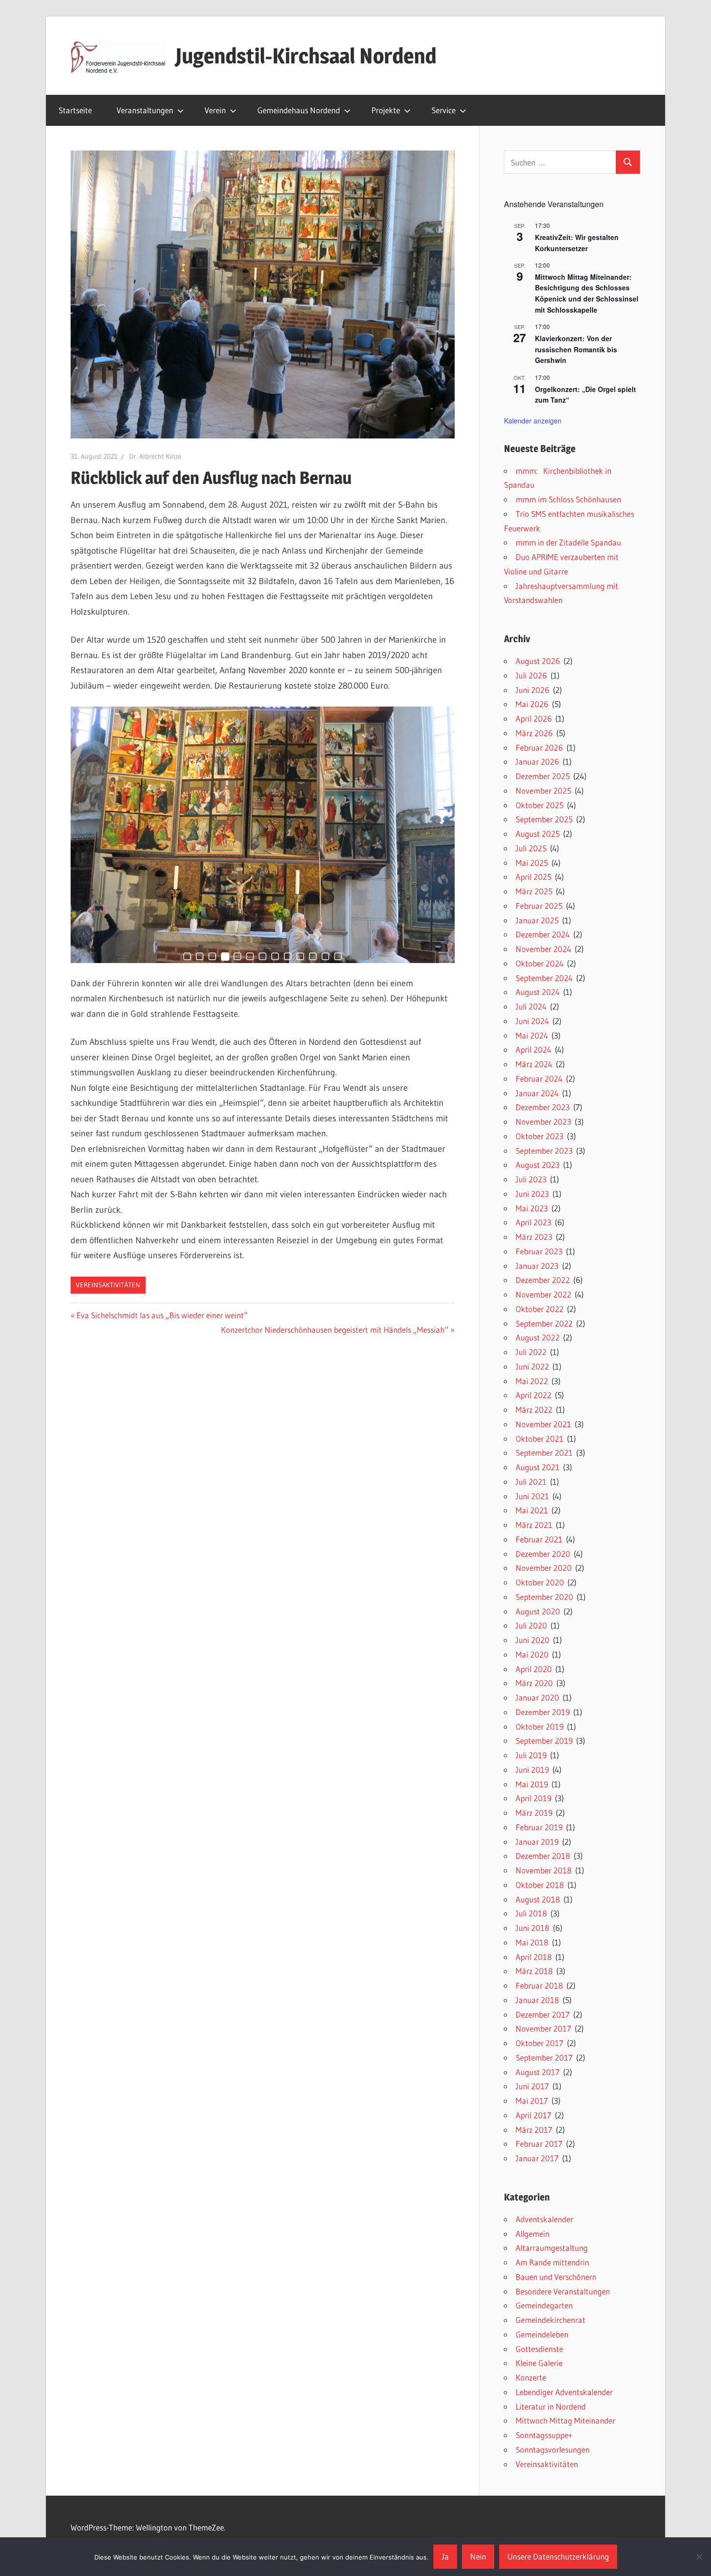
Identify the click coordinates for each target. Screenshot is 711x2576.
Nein (478, 2556)
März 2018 (534, 1971)
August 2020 (538, 1611)
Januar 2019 (537, 1842)
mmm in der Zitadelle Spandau (568, 542)
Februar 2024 (539, 1078)
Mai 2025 (532, 863)
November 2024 (543, 949)
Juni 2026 (533, 690)
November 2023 (543, 1122)
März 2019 (534, 1813)
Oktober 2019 (540, 1726)
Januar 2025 (537, 920)
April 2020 (534, 1669)
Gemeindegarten (544, 2305)
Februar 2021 (539, 1539)
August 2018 (538, 1899)
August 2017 (538, 2072)
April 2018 (534, 1957)
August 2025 (538, 834)
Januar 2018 (537, 2000)
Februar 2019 (539, 1827)
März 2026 (534, 733)
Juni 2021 (532, 1496)
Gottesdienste (539, 2349)
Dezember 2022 (543, 1280)
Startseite (75, 110)
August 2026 (538, 661)
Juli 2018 (531, 1913)
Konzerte (531, 2377)
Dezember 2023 (543, 1107)
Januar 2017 (537, 2158)
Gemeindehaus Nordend (299, 110)
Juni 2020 (533, 1640)
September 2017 (544, 2057)
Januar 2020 (537, 1697)
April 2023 (533, 1222)
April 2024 (533, 1049)
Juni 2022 (532, 1366)
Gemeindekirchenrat (550, 2320)
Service (444, 110)
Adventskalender (544, 2219)
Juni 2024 (532, 1021)
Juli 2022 (531, 1352)
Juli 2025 (531, 848)
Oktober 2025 (540, 805)
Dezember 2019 (543, 1712)
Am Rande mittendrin (552, 2262)
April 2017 (533, 2115)
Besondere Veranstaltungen (563, 2291)
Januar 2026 (537, 761)
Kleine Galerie (539, 2363)
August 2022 (538, 1337)
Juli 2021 (531, 1482)
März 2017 (534, 2130)
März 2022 (534, 1409)
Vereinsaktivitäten (108, 1285)
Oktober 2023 (540, 1136)
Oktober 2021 (540, 1439)
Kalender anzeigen (533, 421)
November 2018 (544, 1870)
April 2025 (533, 877)
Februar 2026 (539, 747)
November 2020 (544, 1568)
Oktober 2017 (540, 2043)
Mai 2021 (532, 1510)
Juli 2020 (531, 1625)
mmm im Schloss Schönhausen (568, 499)
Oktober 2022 (540, 1309)
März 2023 (534, 1237)
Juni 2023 (532, 1194)
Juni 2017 (532, 2086)
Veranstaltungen (145, 110)
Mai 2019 (532, 1784)
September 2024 (544, 978)
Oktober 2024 (540, 963)
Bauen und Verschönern (556, 2277)
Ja (445, 2556)
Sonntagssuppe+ (544, 2435)
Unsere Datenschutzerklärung (558, 2556)
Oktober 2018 (540, 1885)
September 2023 (544, 1151)
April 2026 (534, 718)
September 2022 (544, 1323)
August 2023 (538, 1165)
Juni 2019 (532, 1770)
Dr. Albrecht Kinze (155, 456)
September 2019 (544, 1740)
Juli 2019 (531, 1755)
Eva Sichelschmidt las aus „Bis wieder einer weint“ (162, 1315)
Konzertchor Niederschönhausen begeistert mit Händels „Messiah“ (335, 1330)
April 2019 (533, 1798)
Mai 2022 (532, 1381)
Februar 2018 (539, 1985)
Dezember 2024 (543, 934)
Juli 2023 (531, 1179)
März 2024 (534, 1064)
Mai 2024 (532, 1035)
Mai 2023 (532, 1208)
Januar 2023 (537, 1266)
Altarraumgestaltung (552, 2248)
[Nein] (699, 2557)
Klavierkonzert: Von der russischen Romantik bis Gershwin (576, 349)
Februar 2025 (539, 906)
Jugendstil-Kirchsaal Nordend (306, 56)
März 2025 (534, 891)
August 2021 (538, 1467)
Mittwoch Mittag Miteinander (565, 2420)
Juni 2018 (533, 1928)
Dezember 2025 (543, 776)
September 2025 (544, 819)
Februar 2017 (539, 2144)
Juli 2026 (531, 675)
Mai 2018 (532, 1942)
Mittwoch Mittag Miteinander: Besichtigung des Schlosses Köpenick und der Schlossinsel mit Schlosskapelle (587, 293)
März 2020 (534, 1683)
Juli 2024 (531, 1006)
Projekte (386, 110)
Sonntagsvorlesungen (553, 2449)
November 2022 (543, 1294)
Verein (215, 110)
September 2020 (544, 1597)
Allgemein (533, 2234)
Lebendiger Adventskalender (564, 2392)
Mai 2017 (532, 2101)
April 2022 (533, 1395)
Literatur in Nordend (551, 2406)
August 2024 (538, 992)
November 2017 (543, 2028)
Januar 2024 (537, 1093)
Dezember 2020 (543, 1554)
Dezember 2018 (543, 1856)
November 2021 (543, 1424)
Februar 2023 (539, 1251)
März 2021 (534, 1525)
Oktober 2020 (540, 1582)
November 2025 (543, 791)
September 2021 (544, 1453)
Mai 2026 (532, 704)
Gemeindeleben (542, 2334)
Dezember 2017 (543, 2014)
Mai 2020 (532, 1654)
